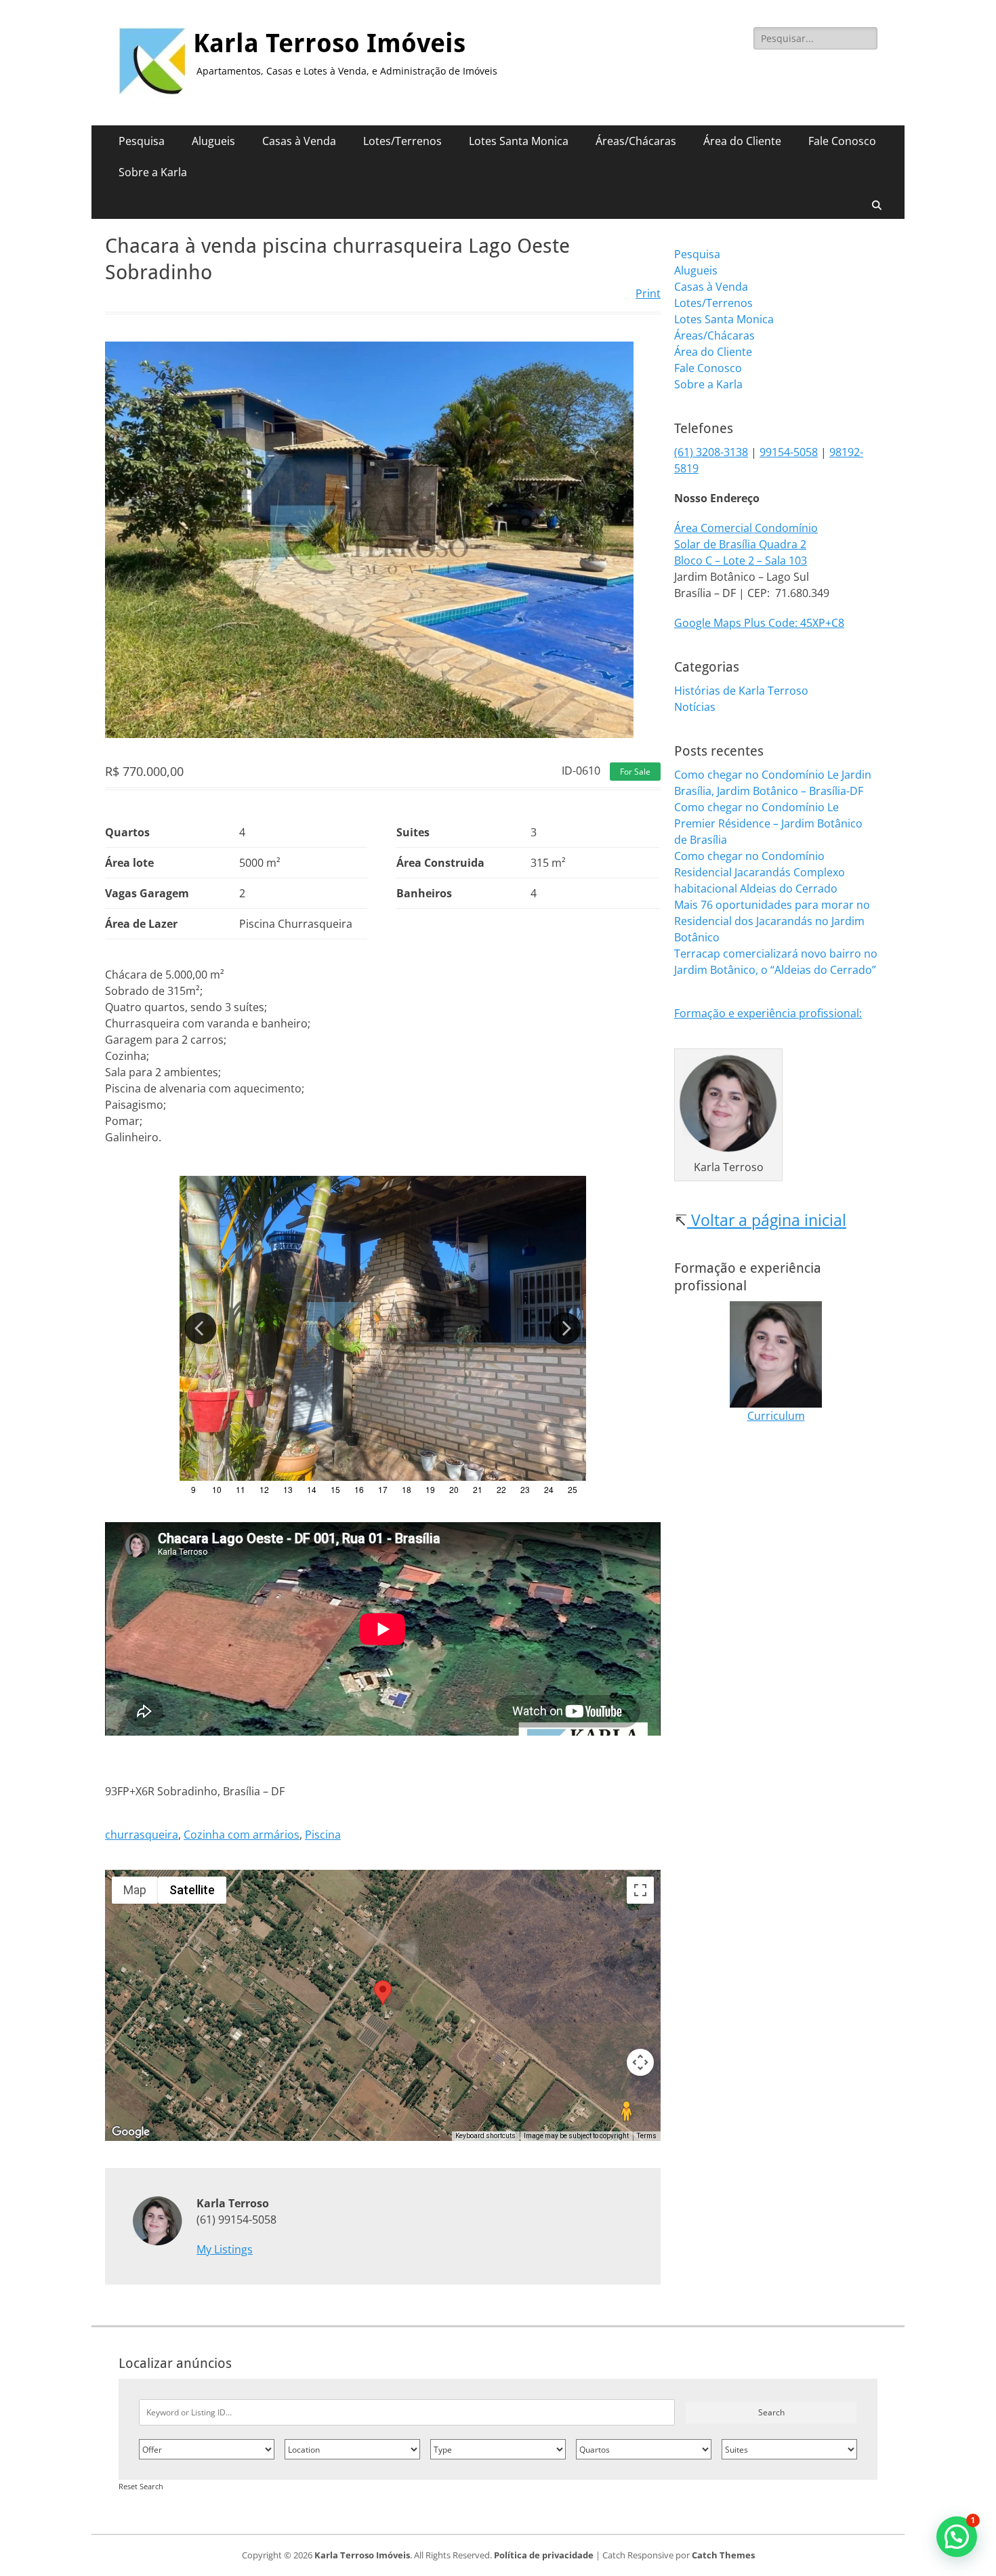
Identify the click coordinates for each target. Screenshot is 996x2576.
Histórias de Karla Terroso (741, 691)
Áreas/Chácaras (636, 141)
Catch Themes (723, 2555)
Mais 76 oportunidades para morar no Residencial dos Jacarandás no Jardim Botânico (772, 921)
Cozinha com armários (242, 1835)
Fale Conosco (842, 141)
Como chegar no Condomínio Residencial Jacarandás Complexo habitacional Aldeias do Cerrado (760, 872)
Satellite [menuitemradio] (192, 1890)
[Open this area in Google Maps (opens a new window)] (131, 2132)
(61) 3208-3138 (711, 452)
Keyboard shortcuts (485, 2136)
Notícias (695, 707)
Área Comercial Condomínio (746, 528)
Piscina (323, 1835)
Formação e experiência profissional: (768, 1013)
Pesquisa (142, 141)
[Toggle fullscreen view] (640, 1890)
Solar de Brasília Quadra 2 (740, 544)
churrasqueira (142, 1835)
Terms (647, 2136)
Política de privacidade (544, 2555)
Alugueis (213, 141)
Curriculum (776, 1416)
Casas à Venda (299, 141)
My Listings (225, 2249)
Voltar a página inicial (767, 1220)
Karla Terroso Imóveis (329, 43)
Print (648, 293)
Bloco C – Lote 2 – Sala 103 (741, 560)
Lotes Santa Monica (519, 141)
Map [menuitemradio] (135, 1890)
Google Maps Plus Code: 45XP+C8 (759, 623)
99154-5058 (789, 452)
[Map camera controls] (640, 2062)
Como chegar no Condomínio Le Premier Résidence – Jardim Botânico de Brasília (768, 823)
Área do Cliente (742, 141)
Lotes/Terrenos (402, 141)
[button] (957, 2537)
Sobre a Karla (153, 172)
